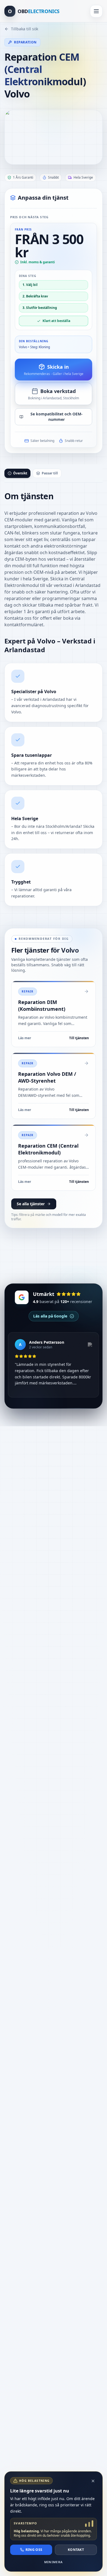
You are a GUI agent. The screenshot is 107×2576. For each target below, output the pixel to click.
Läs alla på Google (50, 1316)
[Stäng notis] (93, 2481)
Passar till (50, 473)
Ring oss (34, 2550)
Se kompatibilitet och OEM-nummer (57, 417)
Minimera (54, 2562)
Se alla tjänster (31, 1204)
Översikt (20, 473)
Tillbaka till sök (25, 29)
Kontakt (76, 2550)
